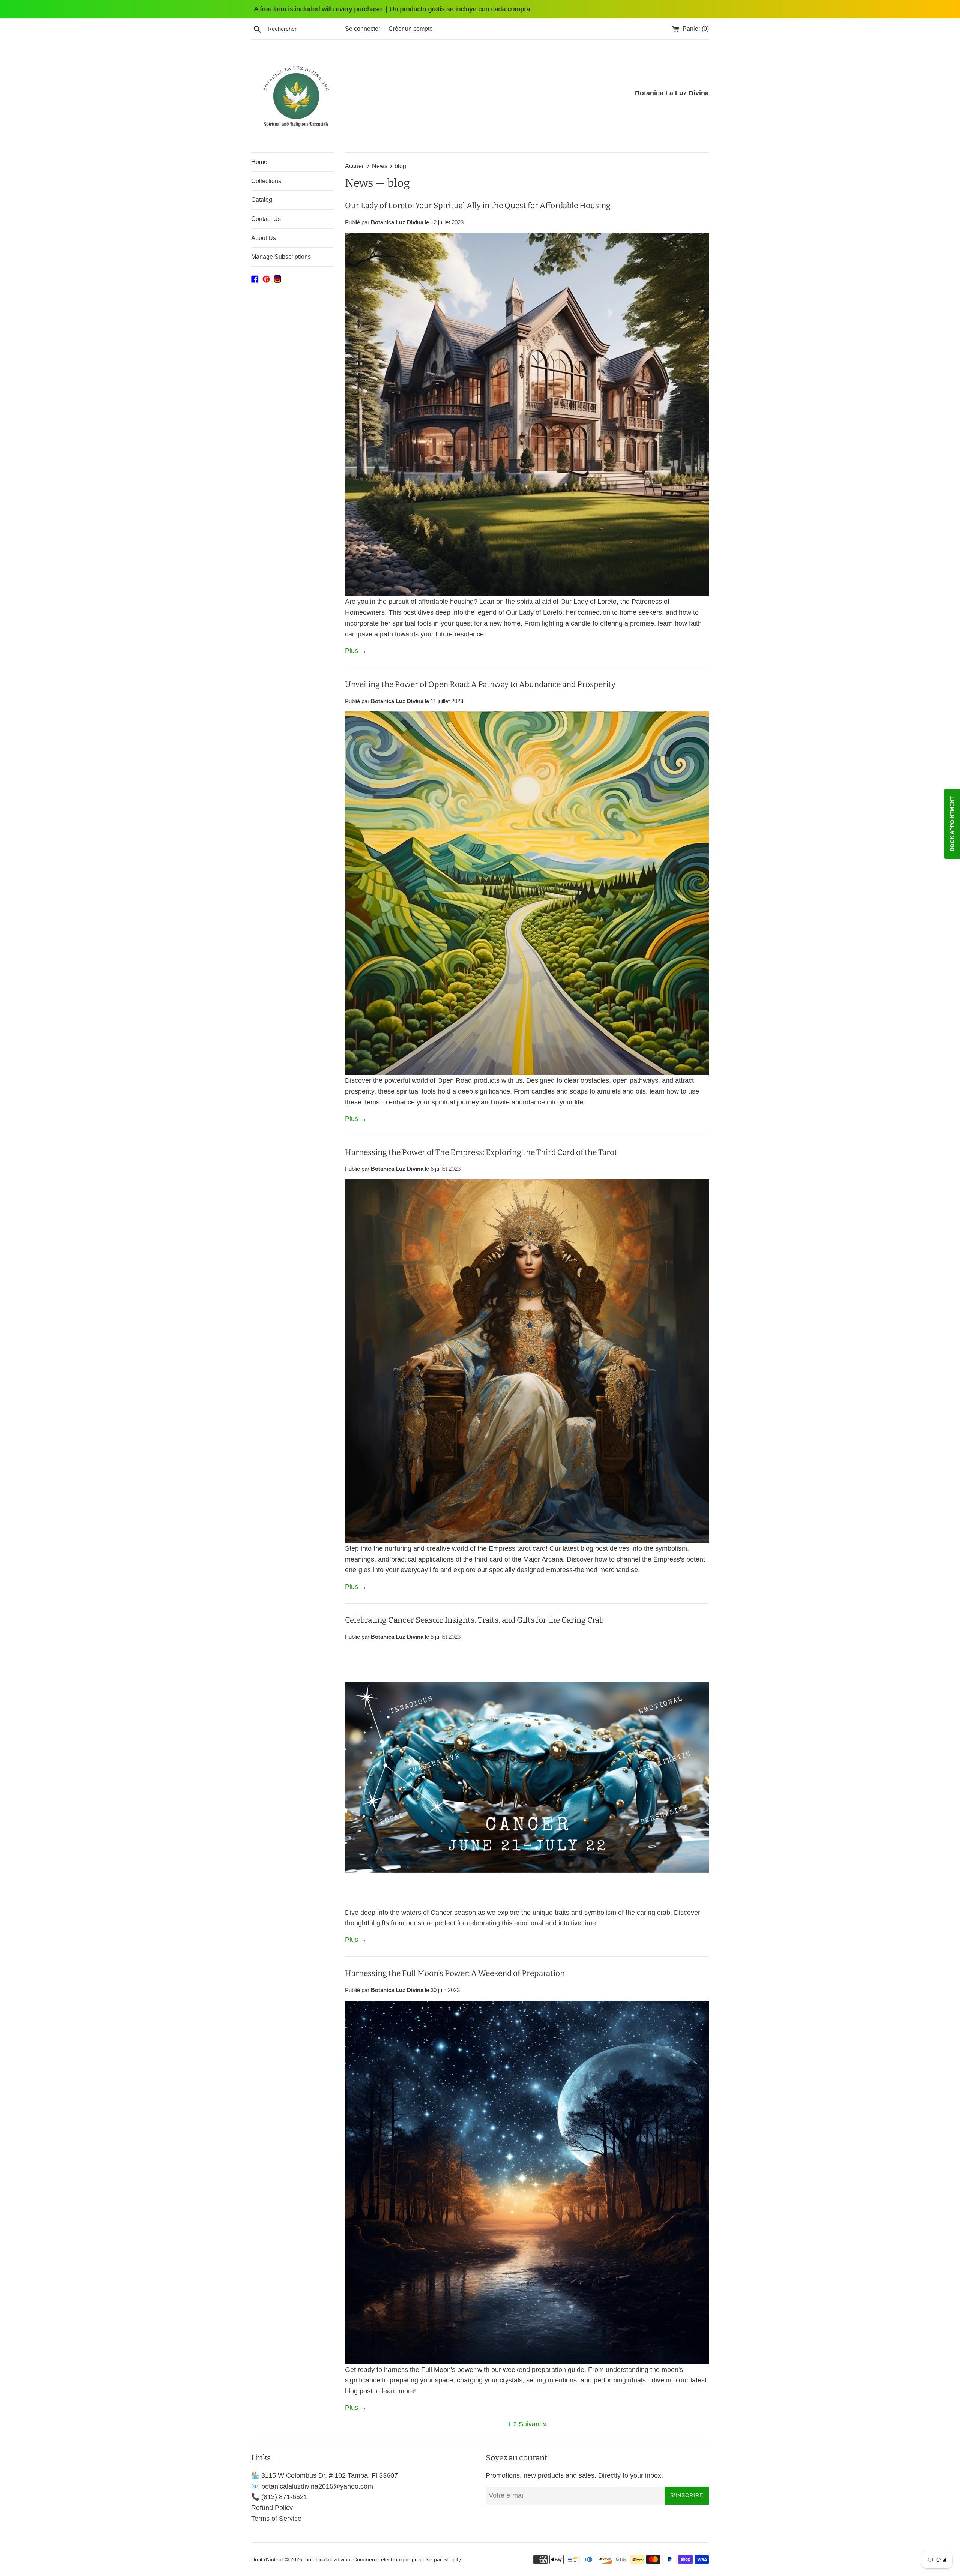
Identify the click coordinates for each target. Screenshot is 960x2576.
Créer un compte (411, 29)
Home (259, 162)
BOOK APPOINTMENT (952, 824)
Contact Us (266, 219)
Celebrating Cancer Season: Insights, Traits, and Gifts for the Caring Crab (474, 1620)
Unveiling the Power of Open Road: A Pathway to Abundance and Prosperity (480, 684)
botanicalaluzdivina (328, 2559)
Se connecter (363, 29)
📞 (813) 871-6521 (279, 2497)
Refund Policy (272, 2508)
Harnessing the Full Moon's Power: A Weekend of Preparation (455, 1973)
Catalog (262, 200)
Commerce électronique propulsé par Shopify (407, 2559)
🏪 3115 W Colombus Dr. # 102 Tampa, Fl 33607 (325, 2475)
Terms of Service (276, 2519)
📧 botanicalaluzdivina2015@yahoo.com (312, 2486)
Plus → (356, 651)
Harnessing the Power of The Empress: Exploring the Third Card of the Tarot (481, 1152)
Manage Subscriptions (281, 257)
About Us (264, 238)
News (359, 183)
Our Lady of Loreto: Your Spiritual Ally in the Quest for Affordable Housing (478, 206)
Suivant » (533, 2424)
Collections (266, 181)
